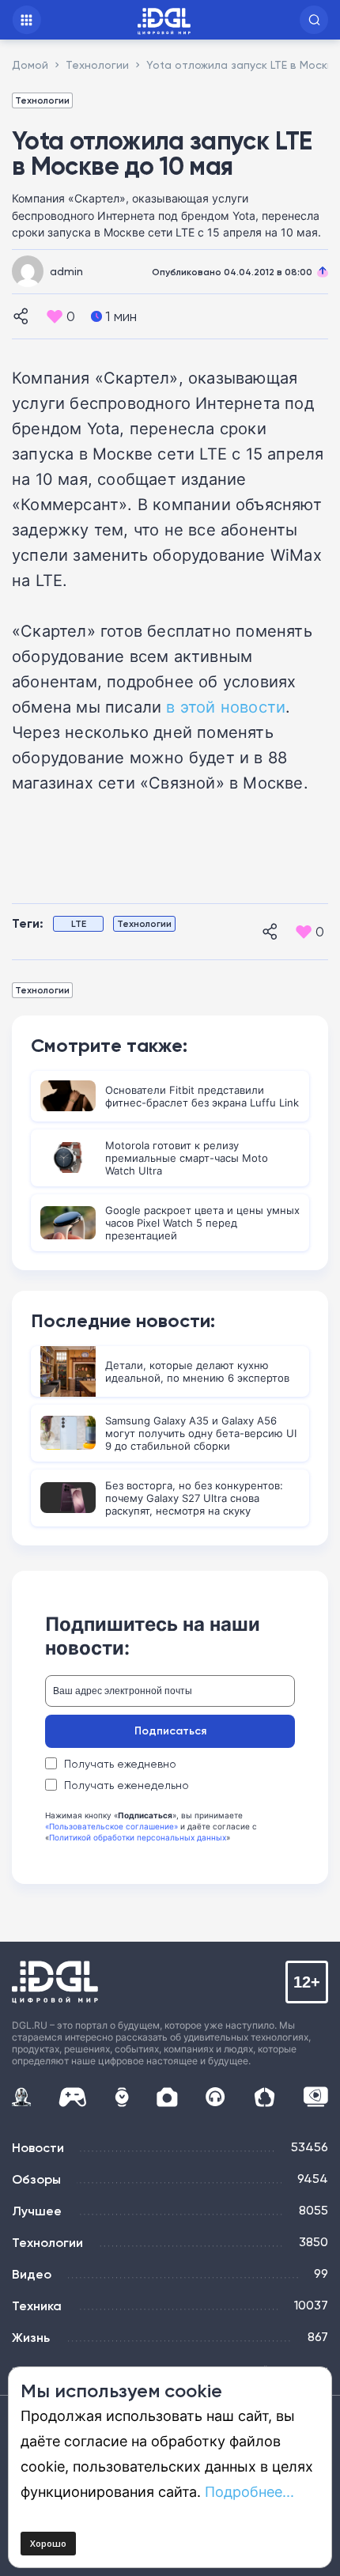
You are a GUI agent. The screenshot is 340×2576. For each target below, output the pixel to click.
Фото (167, 2097)
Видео (32, 2274)
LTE (79, 923)
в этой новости (226, 706)
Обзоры (36, 2179)
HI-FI (215, 2097)
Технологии (42, 100)
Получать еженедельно (127, 1785)
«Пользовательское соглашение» (111, 1826)
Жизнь (31, 2337)
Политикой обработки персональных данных (138, 1837)
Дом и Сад (264, 2097)
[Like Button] (55, 316)
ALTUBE (315, 2097)
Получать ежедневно (120, 1764)
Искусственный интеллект (21, 2097)
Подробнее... (249, 2491)
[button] (314, 20)
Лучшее (37, 2211)
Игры (72, 2097)
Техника (37, 2306)
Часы (122, 2097)
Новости (38, 2147)
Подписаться (170, 1731)
